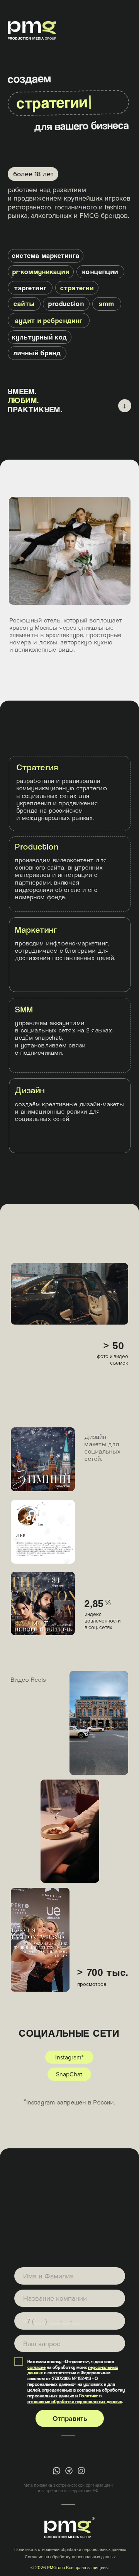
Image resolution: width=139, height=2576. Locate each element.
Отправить (70, 2418)
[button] (30, 288)
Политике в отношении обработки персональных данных (75, 2399)
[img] (57, 2471)
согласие (36, 2367)
